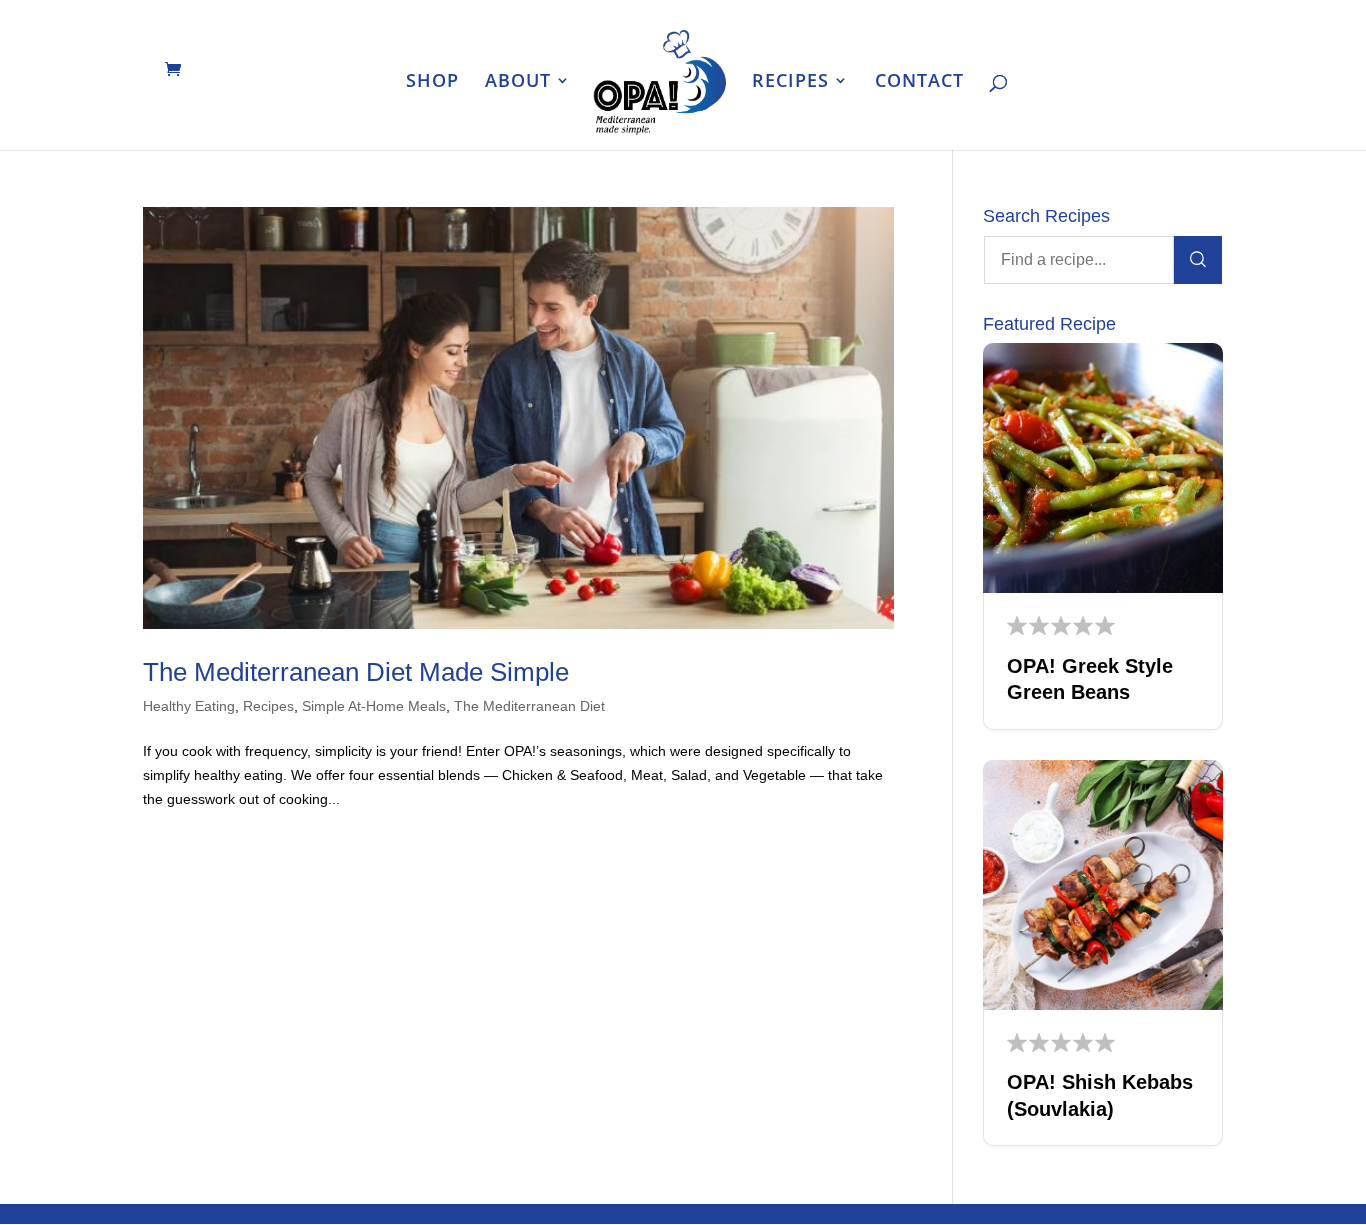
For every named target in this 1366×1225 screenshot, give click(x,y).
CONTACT (919, 82)
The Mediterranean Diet (529, 706)
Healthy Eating (189, 706)
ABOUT (518, 82)
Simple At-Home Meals (374, 706)
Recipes (268, 706)
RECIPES (790, 82)
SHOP (432, 82)
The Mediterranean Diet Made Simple (356, 672)
